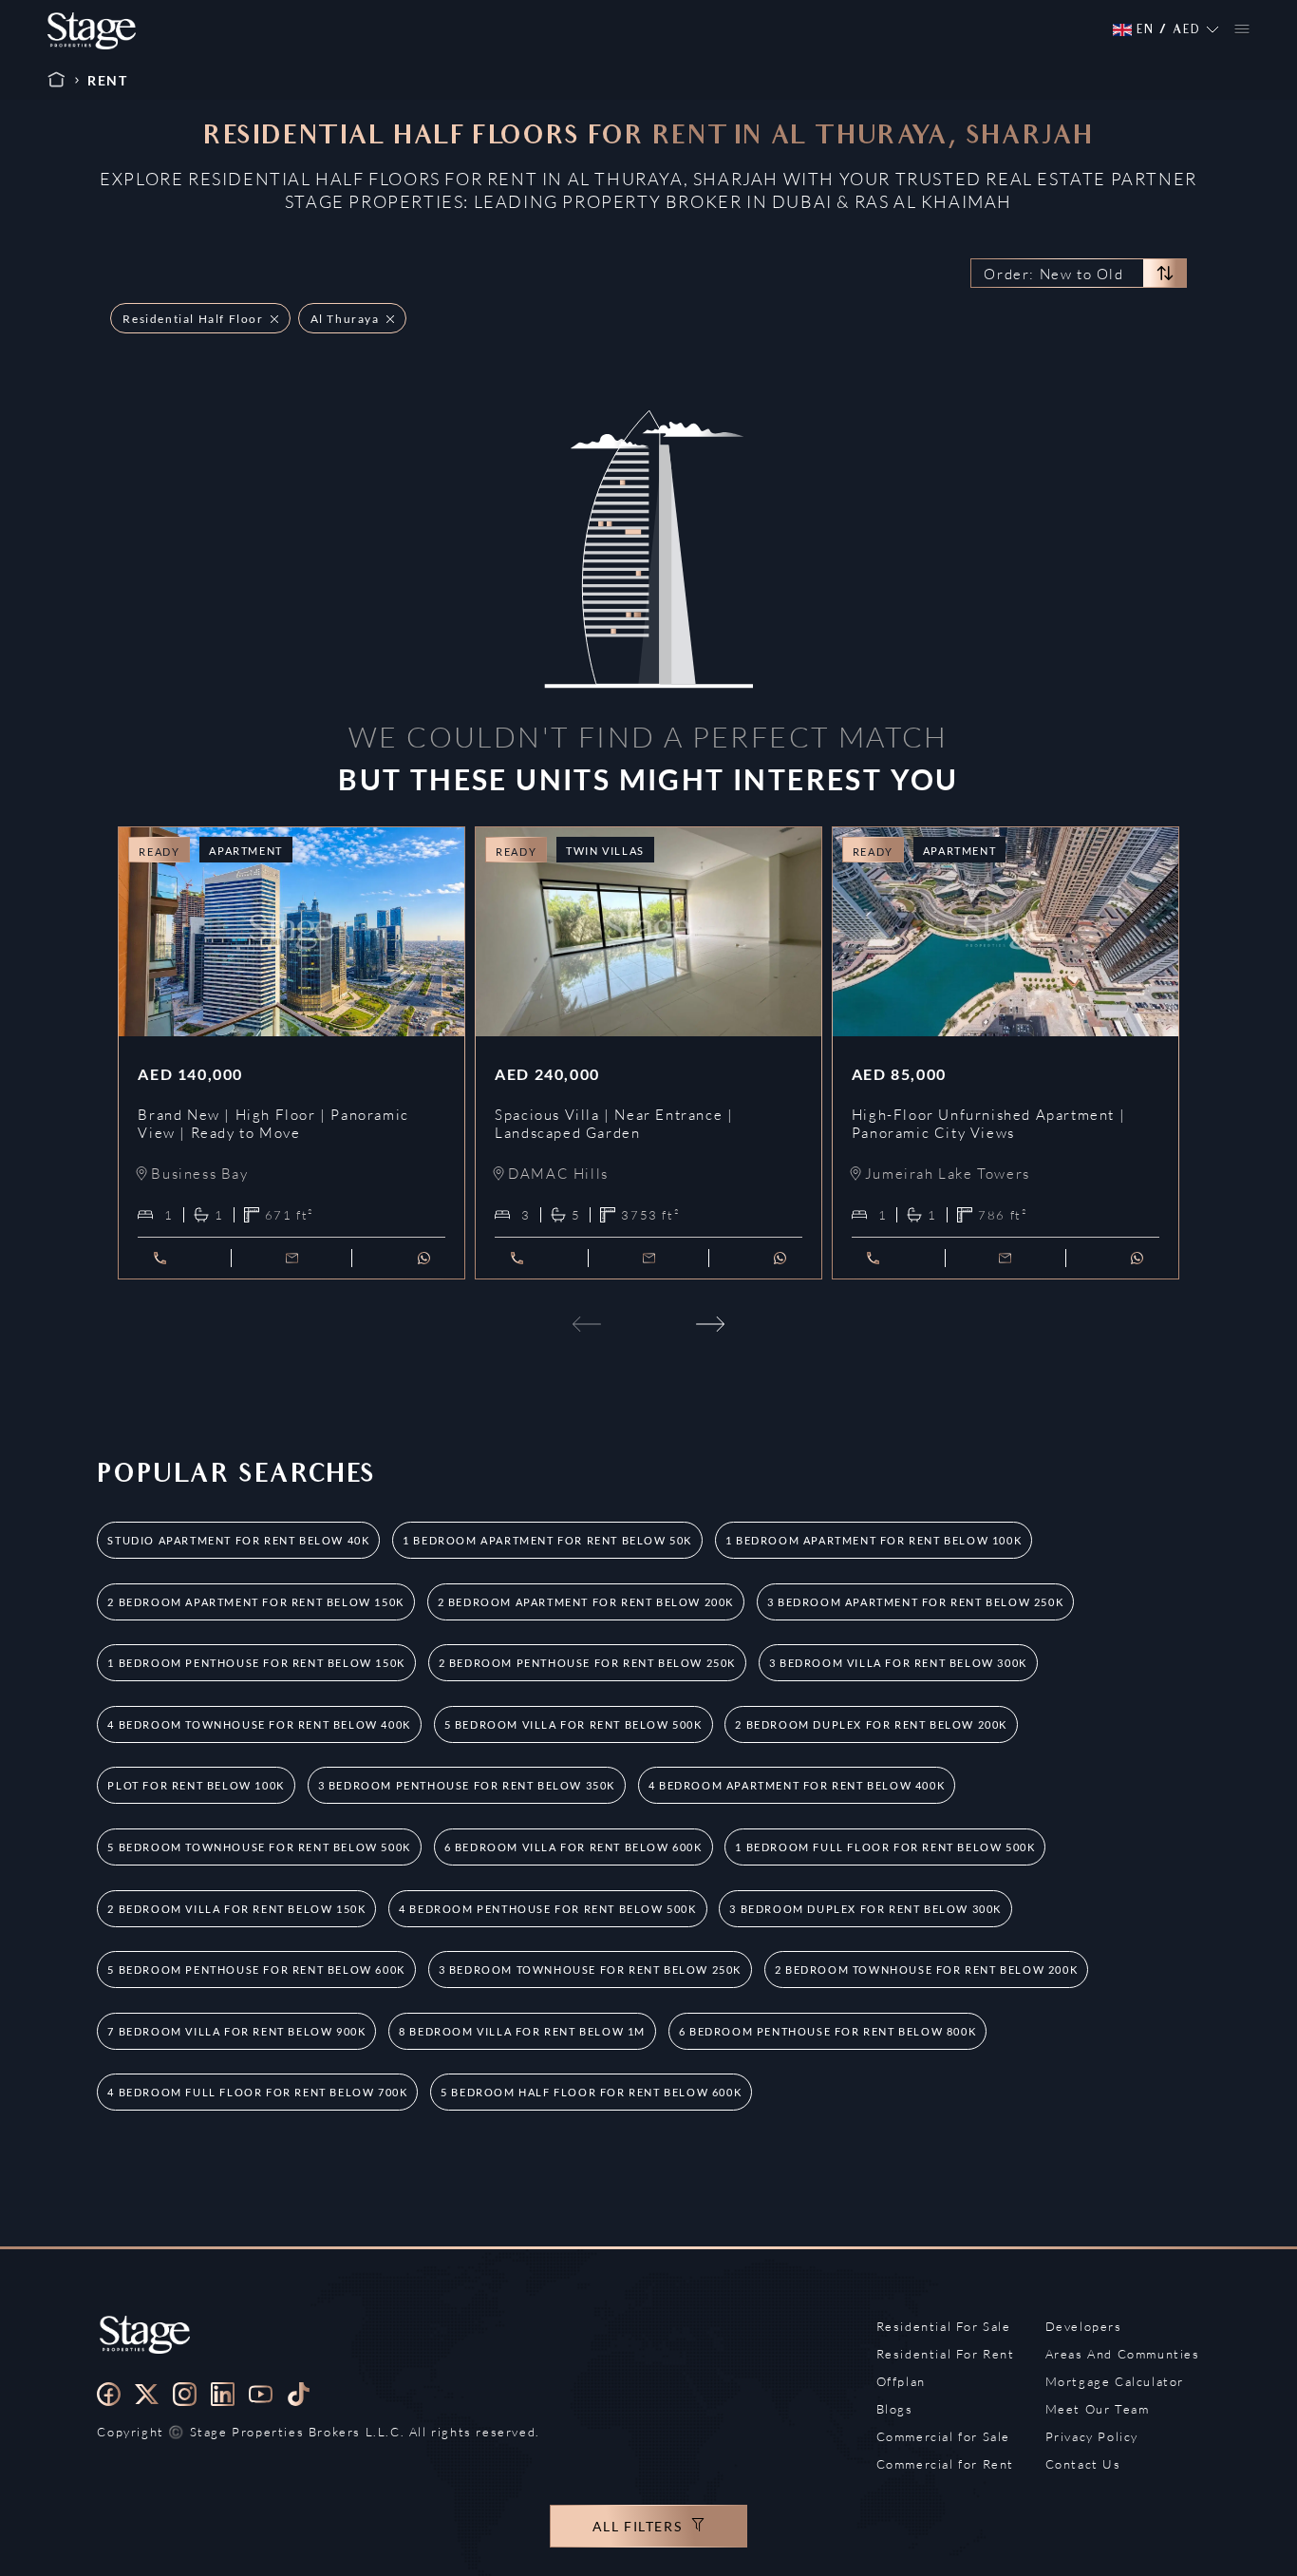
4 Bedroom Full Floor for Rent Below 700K (257, 2092)
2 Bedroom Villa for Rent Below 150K (236, 1909)
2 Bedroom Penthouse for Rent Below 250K (587, 1663)
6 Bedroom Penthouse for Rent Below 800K (827, 2031)
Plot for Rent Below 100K (196, 1785)
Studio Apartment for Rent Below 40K (238, 1540)
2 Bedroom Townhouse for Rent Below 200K (926, 1970)
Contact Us (1083, 2464)
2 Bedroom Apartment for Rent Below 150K (255, 1602)
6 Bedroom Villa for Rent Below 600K (573, 1847)
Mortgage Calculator (1115, 2381)
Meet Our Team (1098, 2409)
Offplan (901, 2381)
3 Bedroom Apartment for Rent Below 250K (915, 1602)
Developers (1084, 2326)
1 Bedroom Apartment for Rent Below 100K (874, 1540)
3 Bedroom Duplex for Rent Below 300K (865, 1909)
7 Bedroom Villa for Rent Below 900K (236, 2031)
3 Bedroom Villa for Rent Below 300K (898, 1663)
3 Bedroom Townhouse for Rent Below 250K (590, 1970)
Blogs (895, 2409)
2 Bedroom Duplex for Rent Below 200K (871, 1724)
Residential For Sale (944, 2326)
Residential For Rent (946, 2354)
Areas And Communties (1123, 2354)
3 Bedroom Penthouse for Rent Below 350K (467, 1785)
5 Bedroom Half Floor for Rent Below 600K (591, 2092)
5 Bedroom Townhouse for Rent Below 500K (259, 1847)
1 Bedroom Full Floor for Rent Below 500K (885, 1847)
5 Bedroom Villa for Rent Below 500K (573, 1724)
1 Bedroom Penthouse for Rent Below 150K (256, 1663)
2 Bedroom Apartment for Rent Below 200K (586, 1602)
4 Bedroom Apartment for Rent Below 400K (797, 1785)
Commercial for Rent (945, 2464)
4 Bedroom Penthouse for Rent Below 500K (547, 1909)
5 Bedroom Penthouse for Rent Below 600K (256, 1970)
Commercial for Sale (943, 2436)
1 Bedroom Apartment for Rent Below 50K (547, 1540)
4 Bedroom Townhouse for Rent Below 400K (259, 1724)
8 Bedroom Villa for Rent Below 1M (522, 2031)
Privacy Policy (1092, 2436)
